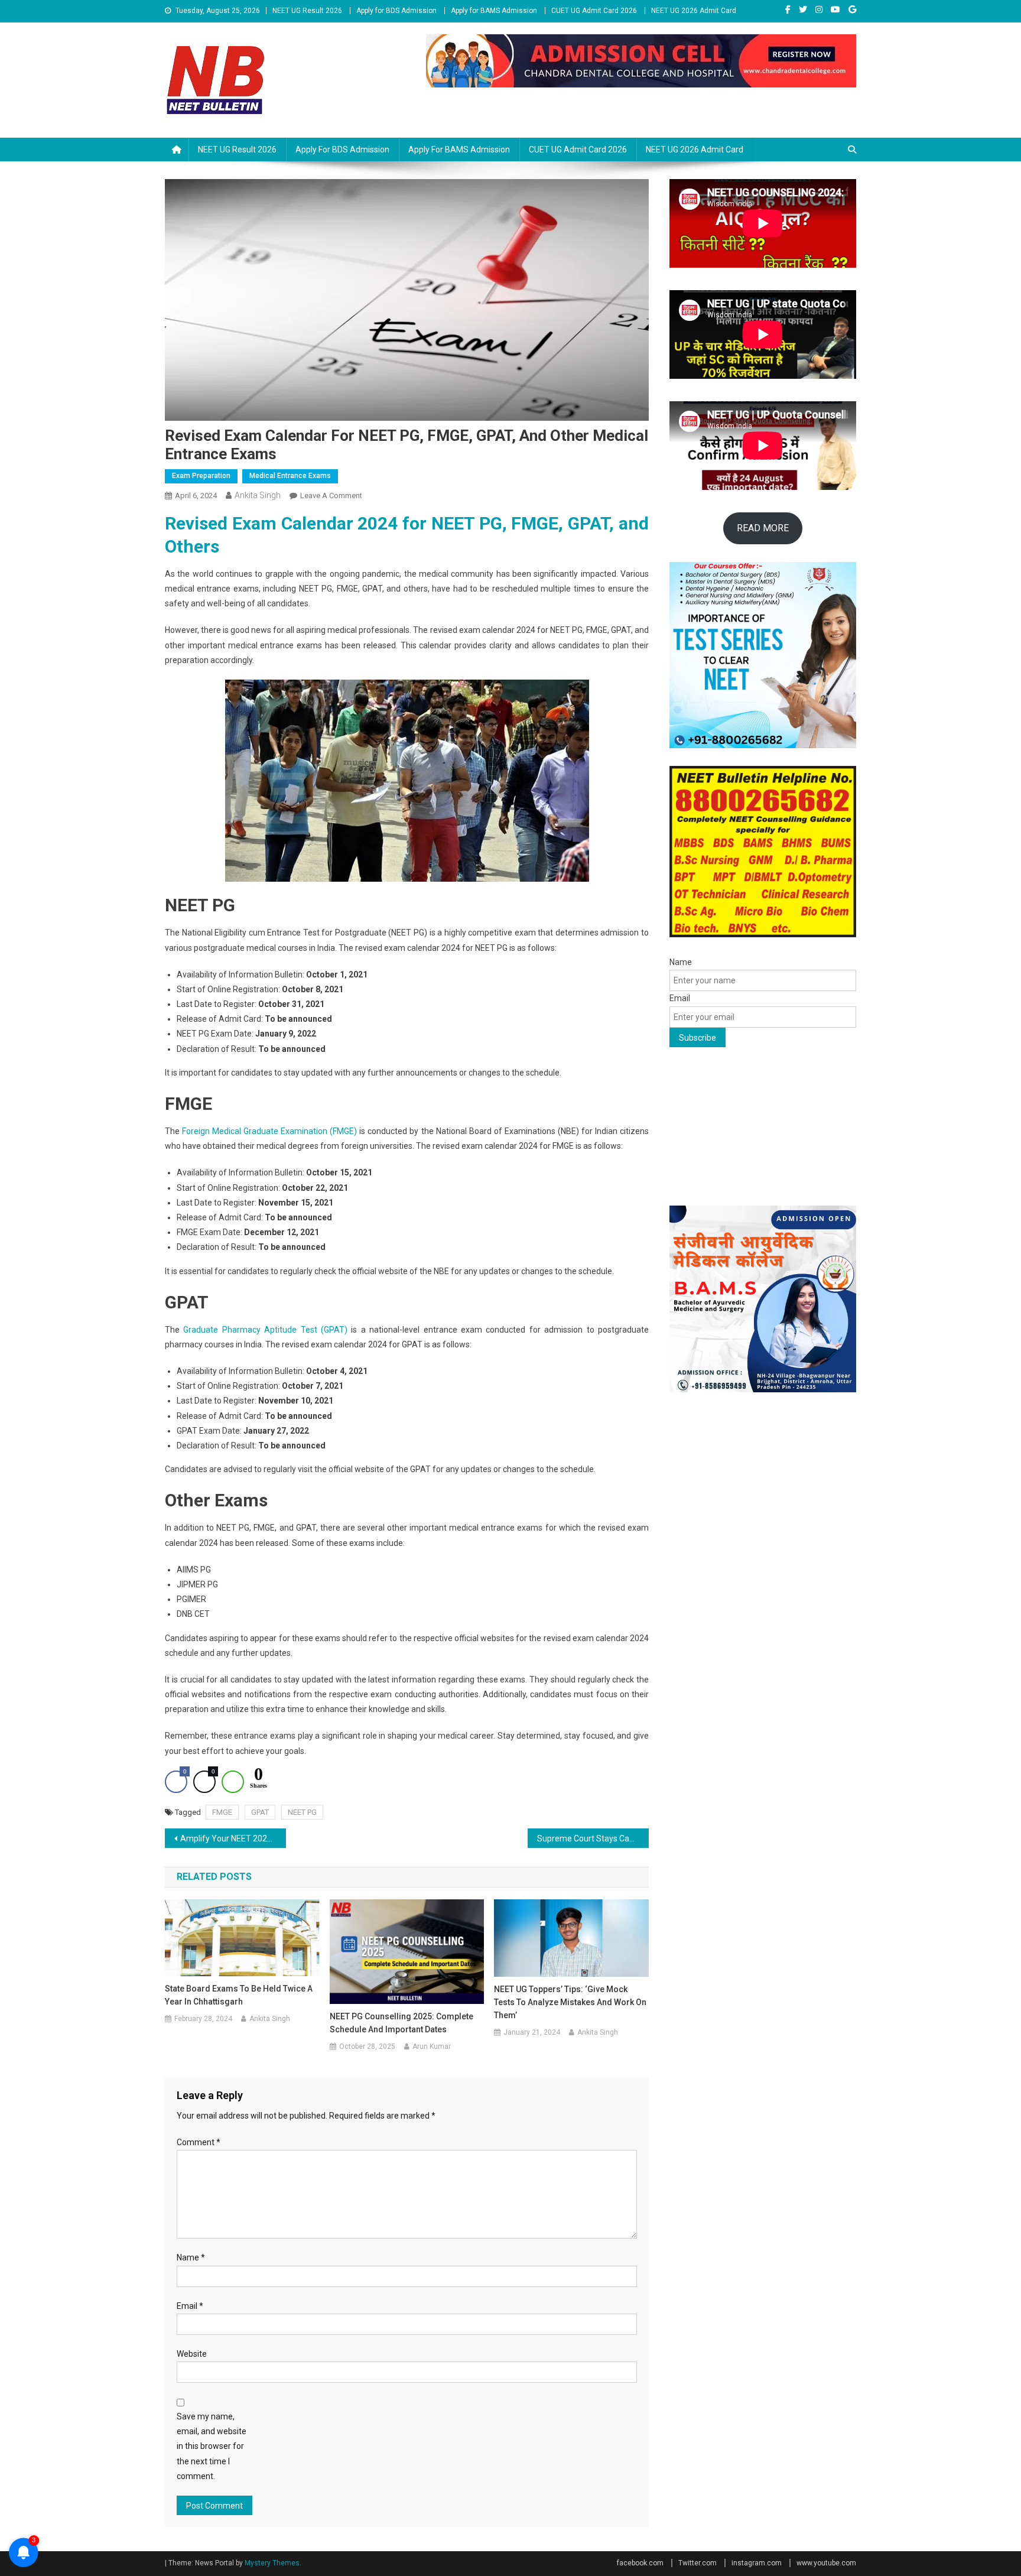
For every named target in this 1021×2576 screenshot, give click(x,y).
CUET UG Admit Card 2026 (594, 11)
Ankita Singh (258, 495)
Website (192, 2354)
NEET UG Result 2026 (307, 11)
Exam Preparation (201, 476)
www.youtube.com (826, 2563)
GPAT (260, 1812)
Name (191, 2257)
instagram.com (757, 2563)
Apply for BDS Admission (396, 11)
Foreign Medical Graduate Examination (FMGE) (269, 1131)
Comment (199, 2142)
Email (190, 2306)
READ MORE (763, 528)
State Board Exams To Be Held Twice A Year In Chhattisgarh (239, 1995)
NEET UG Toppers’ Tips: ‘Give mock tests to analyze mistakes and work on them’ (570, 2002)
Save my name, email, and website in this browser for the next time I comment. (212, 2446)
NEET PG (302, 1812)
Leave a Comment (331, 496)
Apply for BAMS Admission (494, 11)
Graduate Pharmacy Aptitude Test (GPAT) (265, 1330)
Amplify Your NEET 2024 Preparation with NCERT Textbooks (233, 1838)
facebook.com (640, 2563)
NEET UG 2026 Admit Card (694, 11)
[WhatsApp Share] (233, 1782)
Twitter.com (698, 2563)
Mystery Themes (272, 2563)
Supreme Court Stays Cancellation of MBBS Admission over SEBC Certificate (593, 1838)
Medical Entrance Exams (290, 476)
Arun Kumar (432, 2046)
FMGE (222, 1812)
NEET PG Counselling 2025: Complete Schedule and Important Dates (401, 2023)
